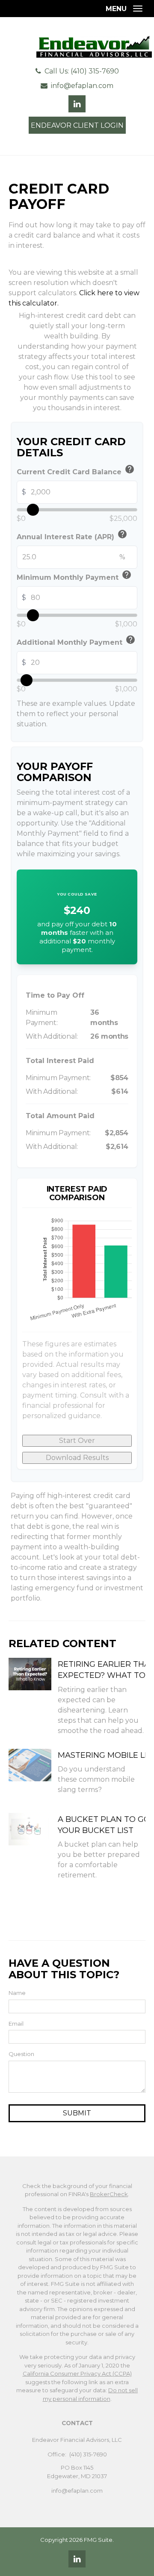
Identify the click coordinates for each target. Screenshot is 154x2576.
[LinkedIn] (77, 2559)
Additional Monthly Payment (76, 641)
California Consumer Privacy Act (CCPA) (77, 2373)
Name (17, 1993)
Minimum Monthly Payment (74, 576)
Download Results (77, 1458)
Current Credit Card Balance (76, 471)
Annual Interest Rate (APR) (72, 536)
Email (16, 2024)
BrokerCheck (109, 2194)
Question (21, 2054)
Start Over (77, 1441)
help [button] (130, 469)
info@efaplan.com (82, 86)
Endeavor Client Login (77, 125)
